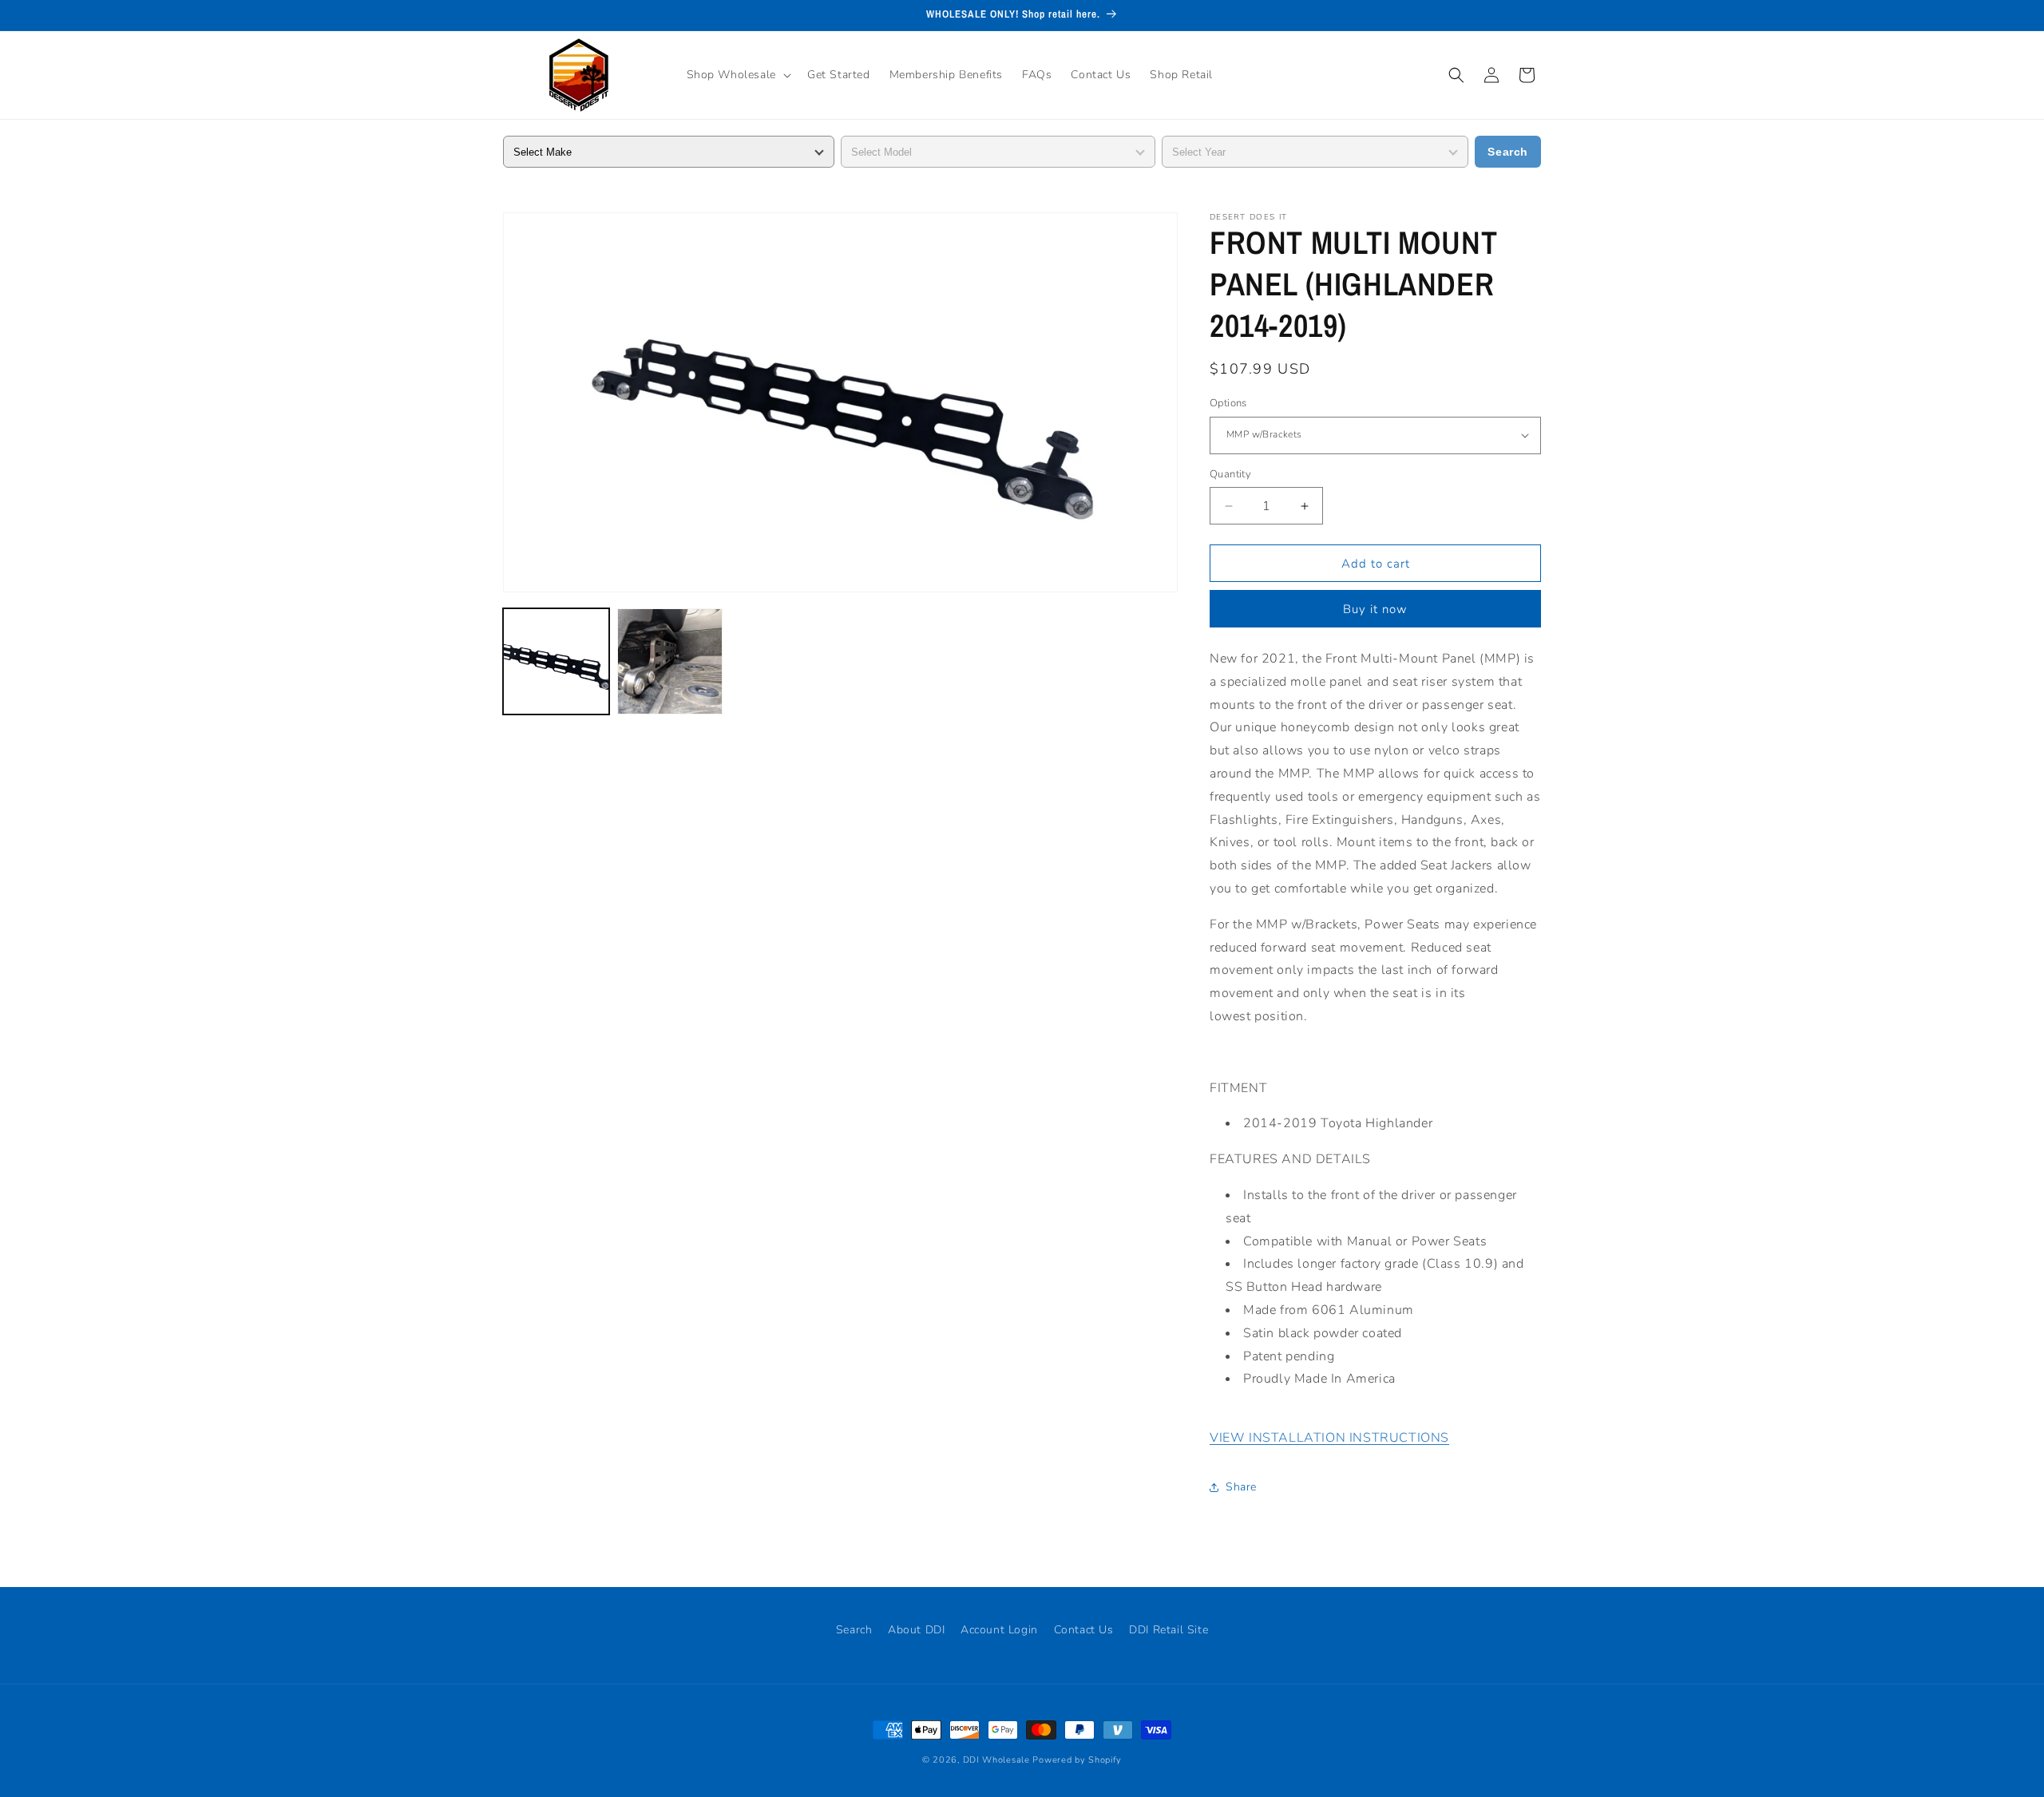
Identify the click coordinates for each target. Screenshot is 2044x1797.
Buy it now (1375, 609)
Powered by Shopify (1077, 1760)
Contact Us (1084, 1630)
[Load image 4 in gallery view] (670, 661)
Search (1508, 152)
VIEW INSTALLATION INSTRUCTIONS (1329, 1438)
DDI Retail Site (1169, 1630)
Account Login (999, 1630)
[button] (737, 75)
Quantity (1230, 474)
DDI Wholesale (996, 1760)
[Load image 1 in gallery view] (556, 661)
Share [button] (1241, 1487)
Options (1228, 403)
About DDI (916, 1630)
